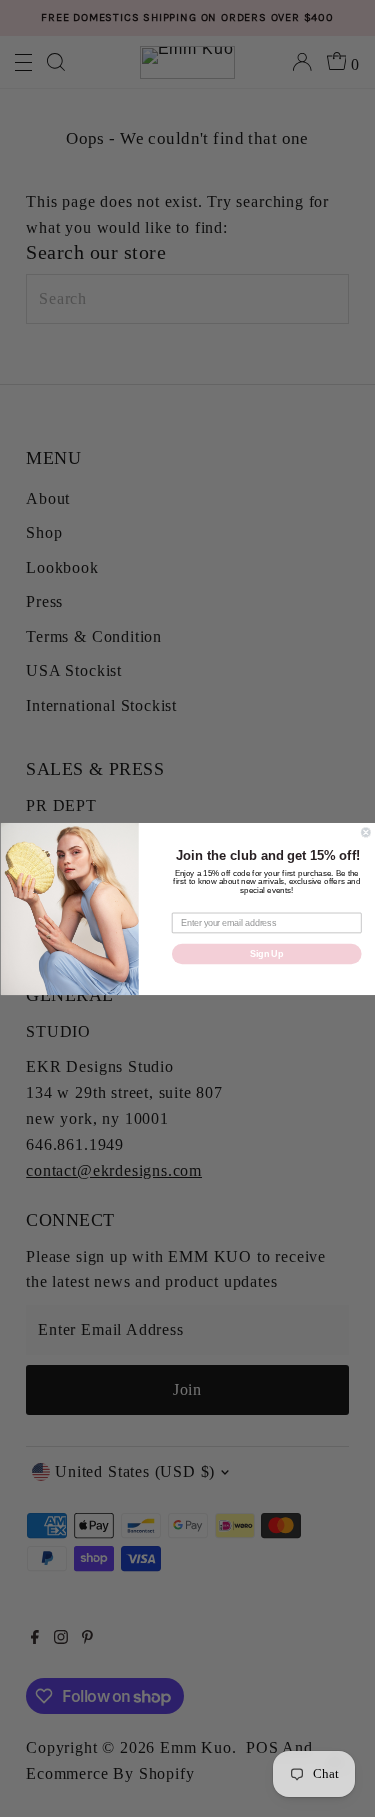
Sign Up (266, 953)
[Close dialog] (365, 832)
